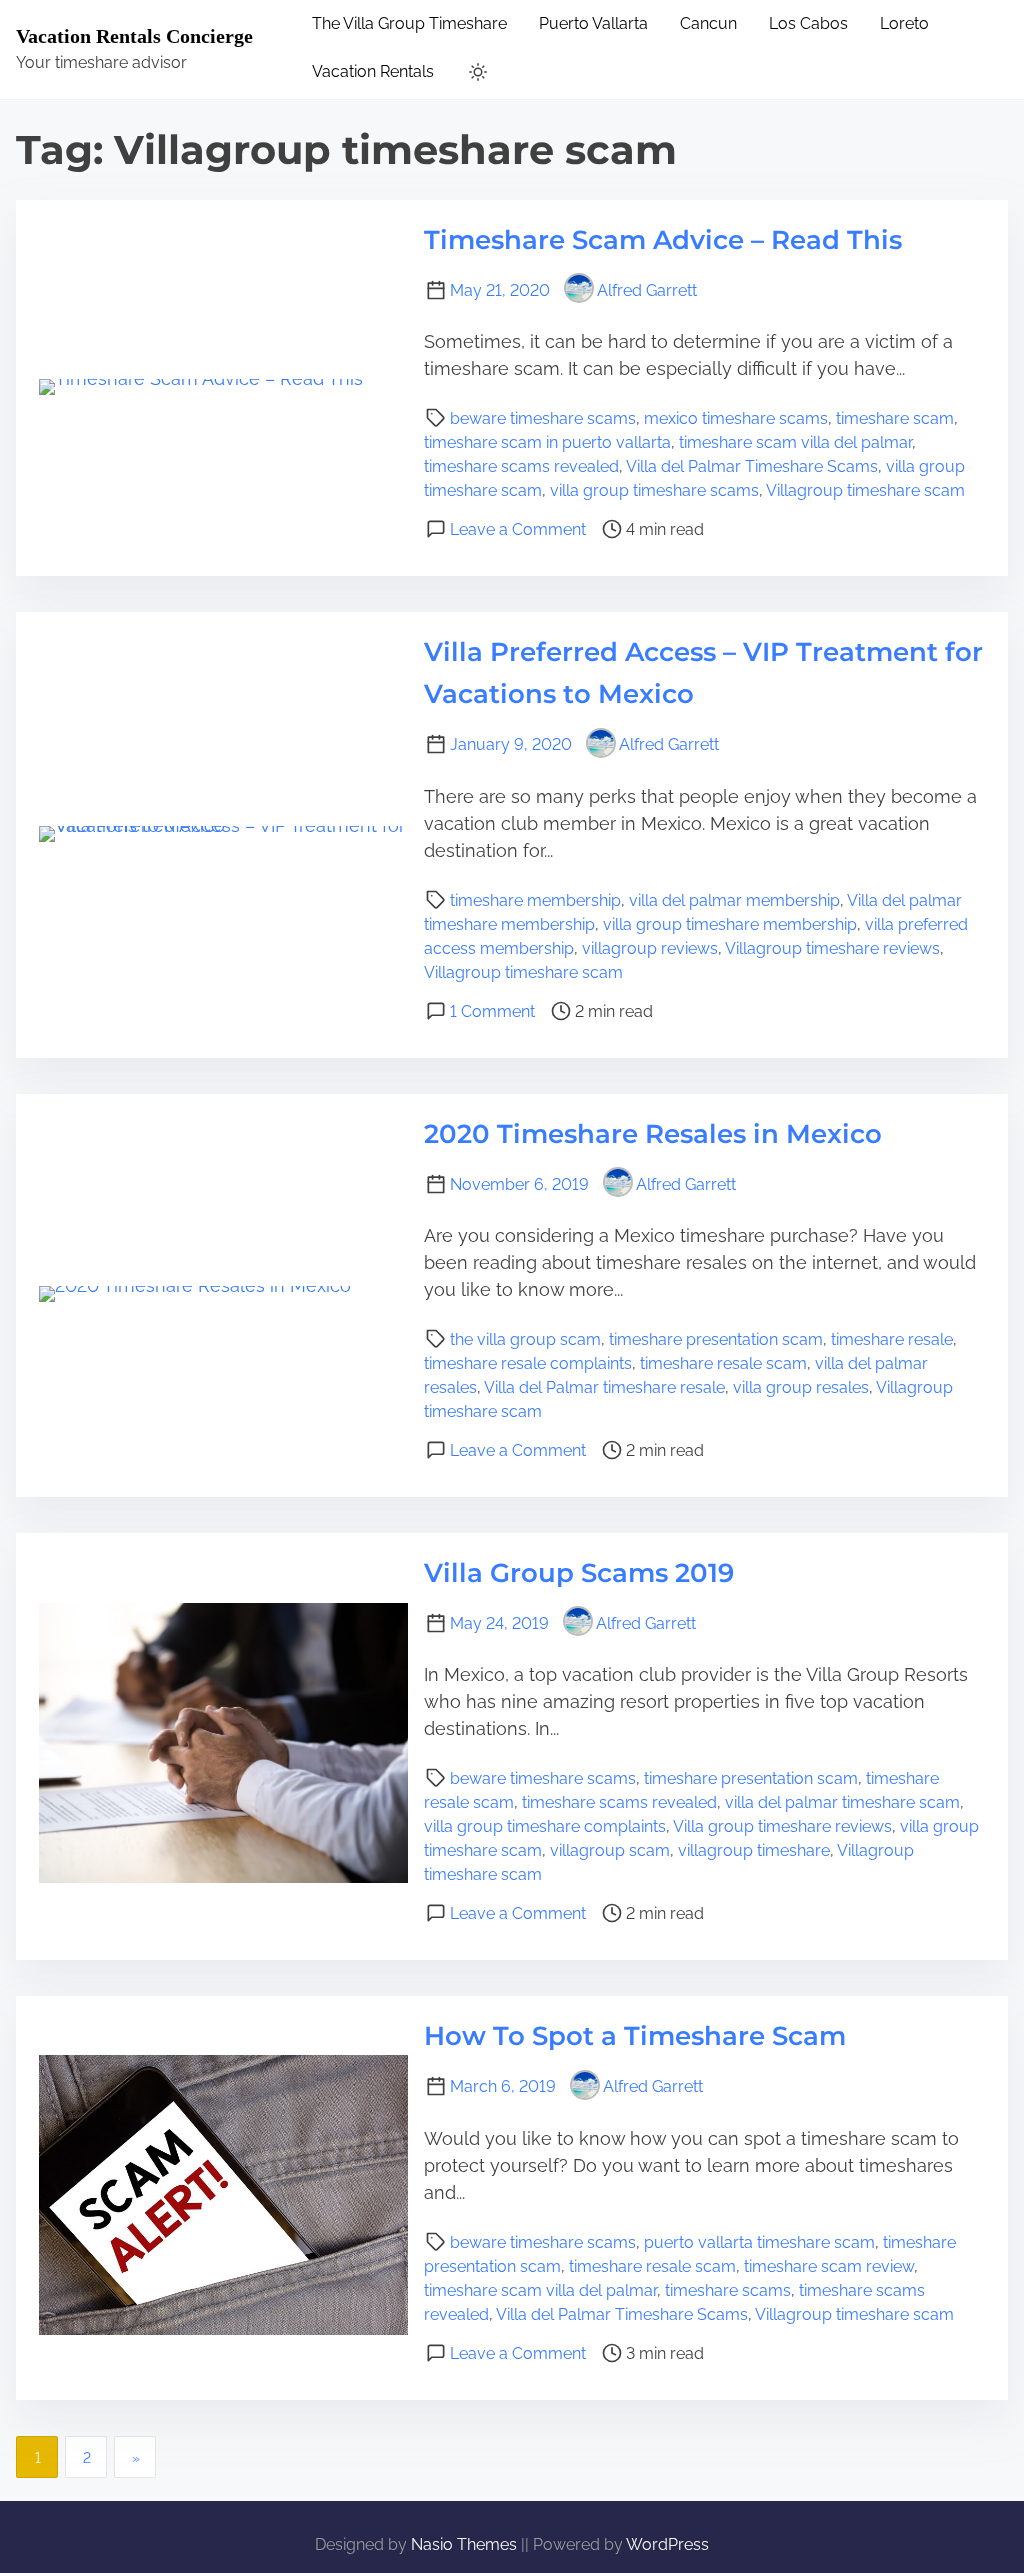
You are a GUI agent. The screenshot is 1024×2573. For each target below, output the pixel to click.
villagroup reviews (650, 948)
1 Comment (492, 1011)
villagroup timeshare (754, 1850)
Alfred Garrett (647, 290)
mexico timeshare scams (736, 418)
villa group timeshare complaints (545, 1826)
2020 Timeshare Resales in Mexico (653, 1134)
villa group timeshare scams (654, 490)
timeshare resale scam (723, 1363)
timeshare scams (728, 2290)
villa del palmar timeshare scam (842, 1802)
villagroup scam (610, 1850)
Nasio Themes (466, 2544)
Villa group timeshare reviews (782, 1826)
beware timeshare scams (543, 418)
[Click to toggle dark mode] (478, 73)
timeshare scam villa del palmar (795, 442)
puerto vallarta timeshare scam (759, 2242)
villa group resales (801, 1387)
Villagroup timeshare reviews (832, 948)
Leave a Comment (518, 529)
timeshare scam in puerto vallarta (547, 442)
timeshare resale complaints (528, 1363)
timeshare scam (895, 418)
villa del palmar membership (734, 900)
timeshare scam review (829, 2266)
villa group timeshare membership (730, 924)
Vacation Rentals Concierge (134, 36)
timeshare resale (892, 1339)
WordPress (667, 2544)
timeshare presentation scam (716, 1339)
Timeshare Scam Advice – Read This (663, 240)
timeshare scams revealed (521, 466)
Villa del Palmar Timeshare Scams (752, 466)
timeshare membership (535, 900)
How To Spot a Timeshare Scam (635, 2036)
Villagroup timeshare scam (865, 490)
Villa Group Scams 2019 (579, 1573)
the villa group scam (525, 1339)
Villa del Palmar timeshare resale (604, 1387)
